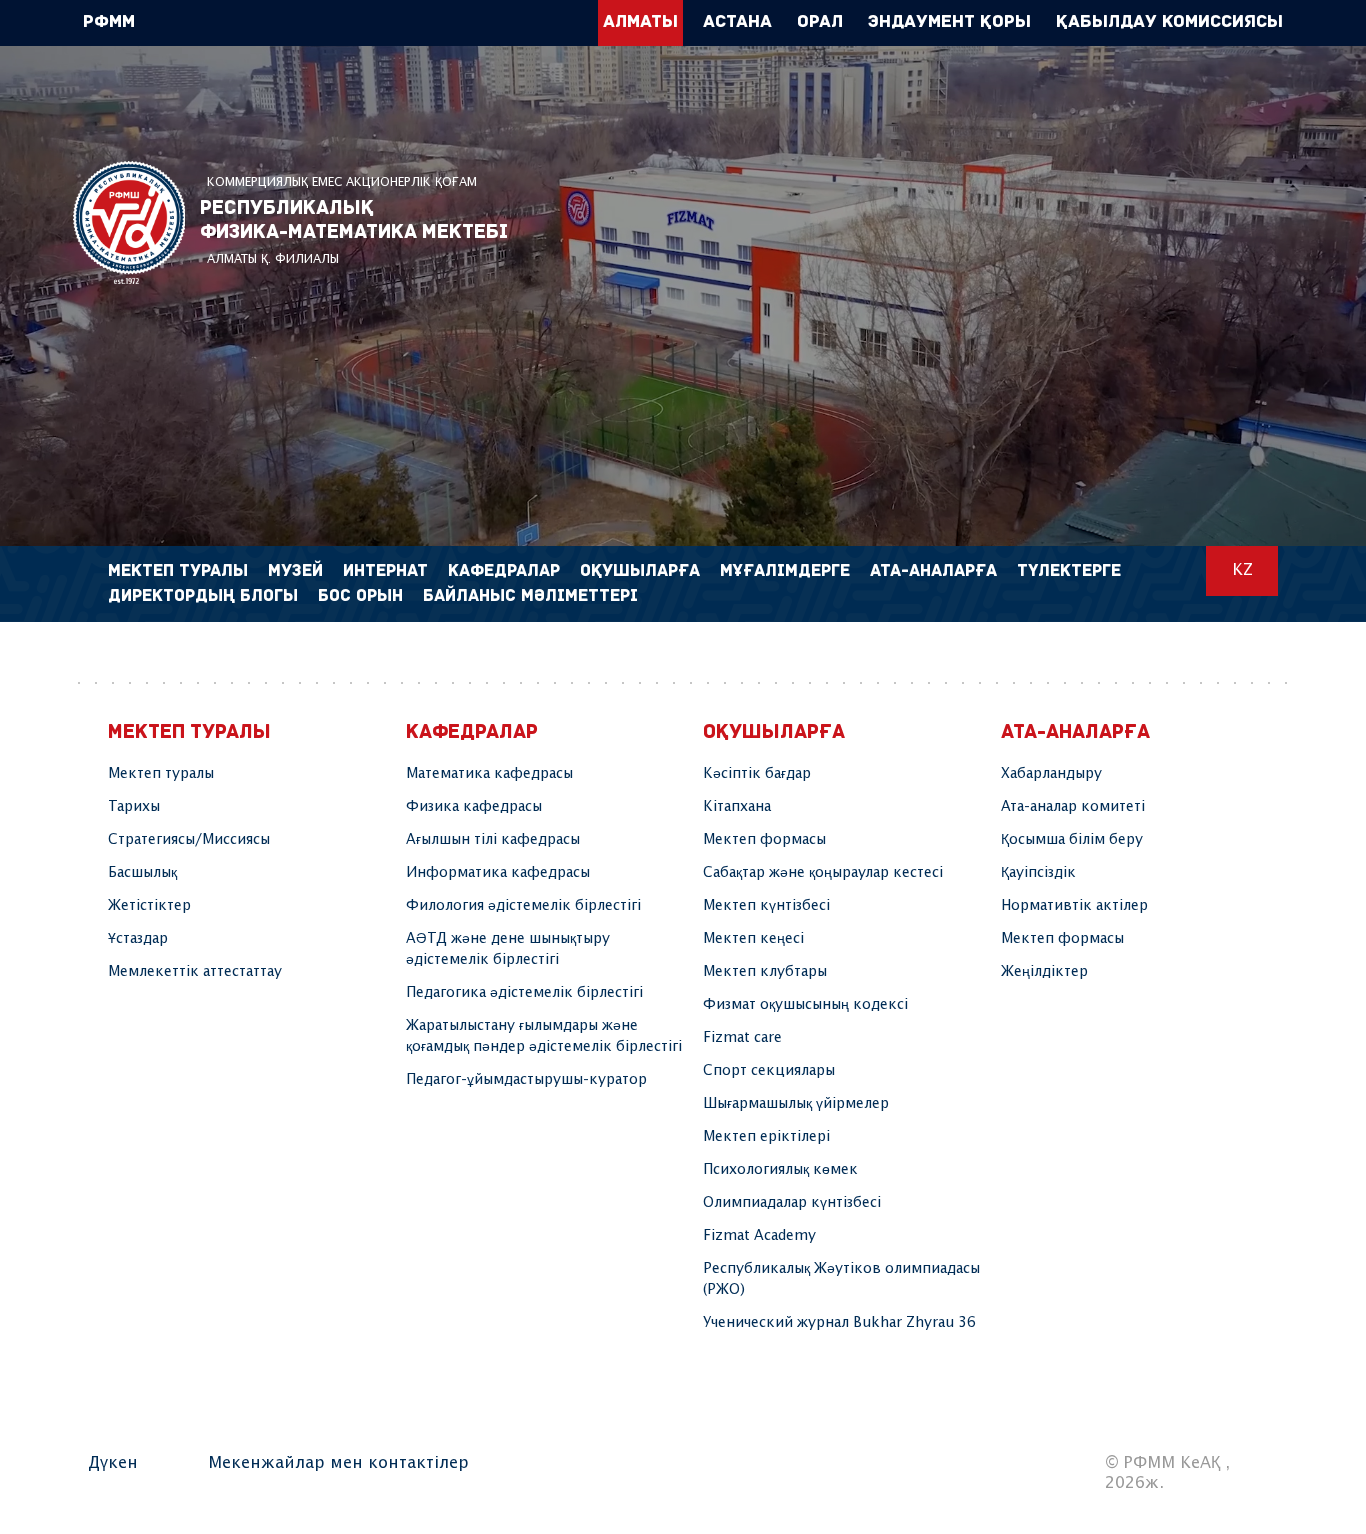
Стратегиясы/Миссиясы (189, 840)
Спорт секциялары (769, 1071)
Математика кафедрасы (489, 774)
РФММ (129, 222)
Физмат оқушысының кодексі (805, 1005)
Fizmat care (742, 1038)
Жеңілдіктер (1044, 972)
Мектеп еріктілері (766, 1137)
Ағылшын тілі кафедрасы (493, 840)
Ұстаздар (138, 939)
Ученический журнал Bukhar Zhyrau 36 (839, 1323)
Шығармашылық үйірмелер (796, 1104)
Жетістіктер (149, 906)
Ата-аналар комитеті (1073, 807)
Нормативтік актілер (1074, 906)
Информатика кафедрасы (498, 873)
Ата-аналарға (933, 571)
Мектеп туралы (161, 774)
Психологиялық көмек (780, 1170)
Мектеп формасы (764, 840)
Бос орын (360, 596)
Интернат (385, 571)
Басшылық (142, 873)
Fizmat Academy (759, 1236)
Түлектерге (1069, 571)
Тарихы (134, 807)
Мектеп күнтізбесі (766, 906)
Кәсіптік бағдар (757, 774)
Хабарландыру (1051, 774)
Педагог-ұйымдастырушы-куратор (526, 1080)
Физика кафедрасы (474, 807)
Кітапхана (737, 807)
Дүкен (113, 1463)
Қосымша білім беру (1072, 840)
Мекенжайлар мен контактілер (338, 1463)
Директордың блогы (203, 596)
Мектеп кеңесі (753, 939)
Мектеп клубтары (765, 972)
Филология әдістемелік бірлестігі (523, 906)
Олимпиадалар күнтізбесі (792, 1203)
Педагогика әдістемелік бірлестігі (524, 993)
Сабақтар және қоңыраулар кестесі (823, 873)
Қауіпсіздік (1038, 873)
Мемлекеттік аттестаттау (195, 972)
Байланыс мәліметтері (530, 596)
